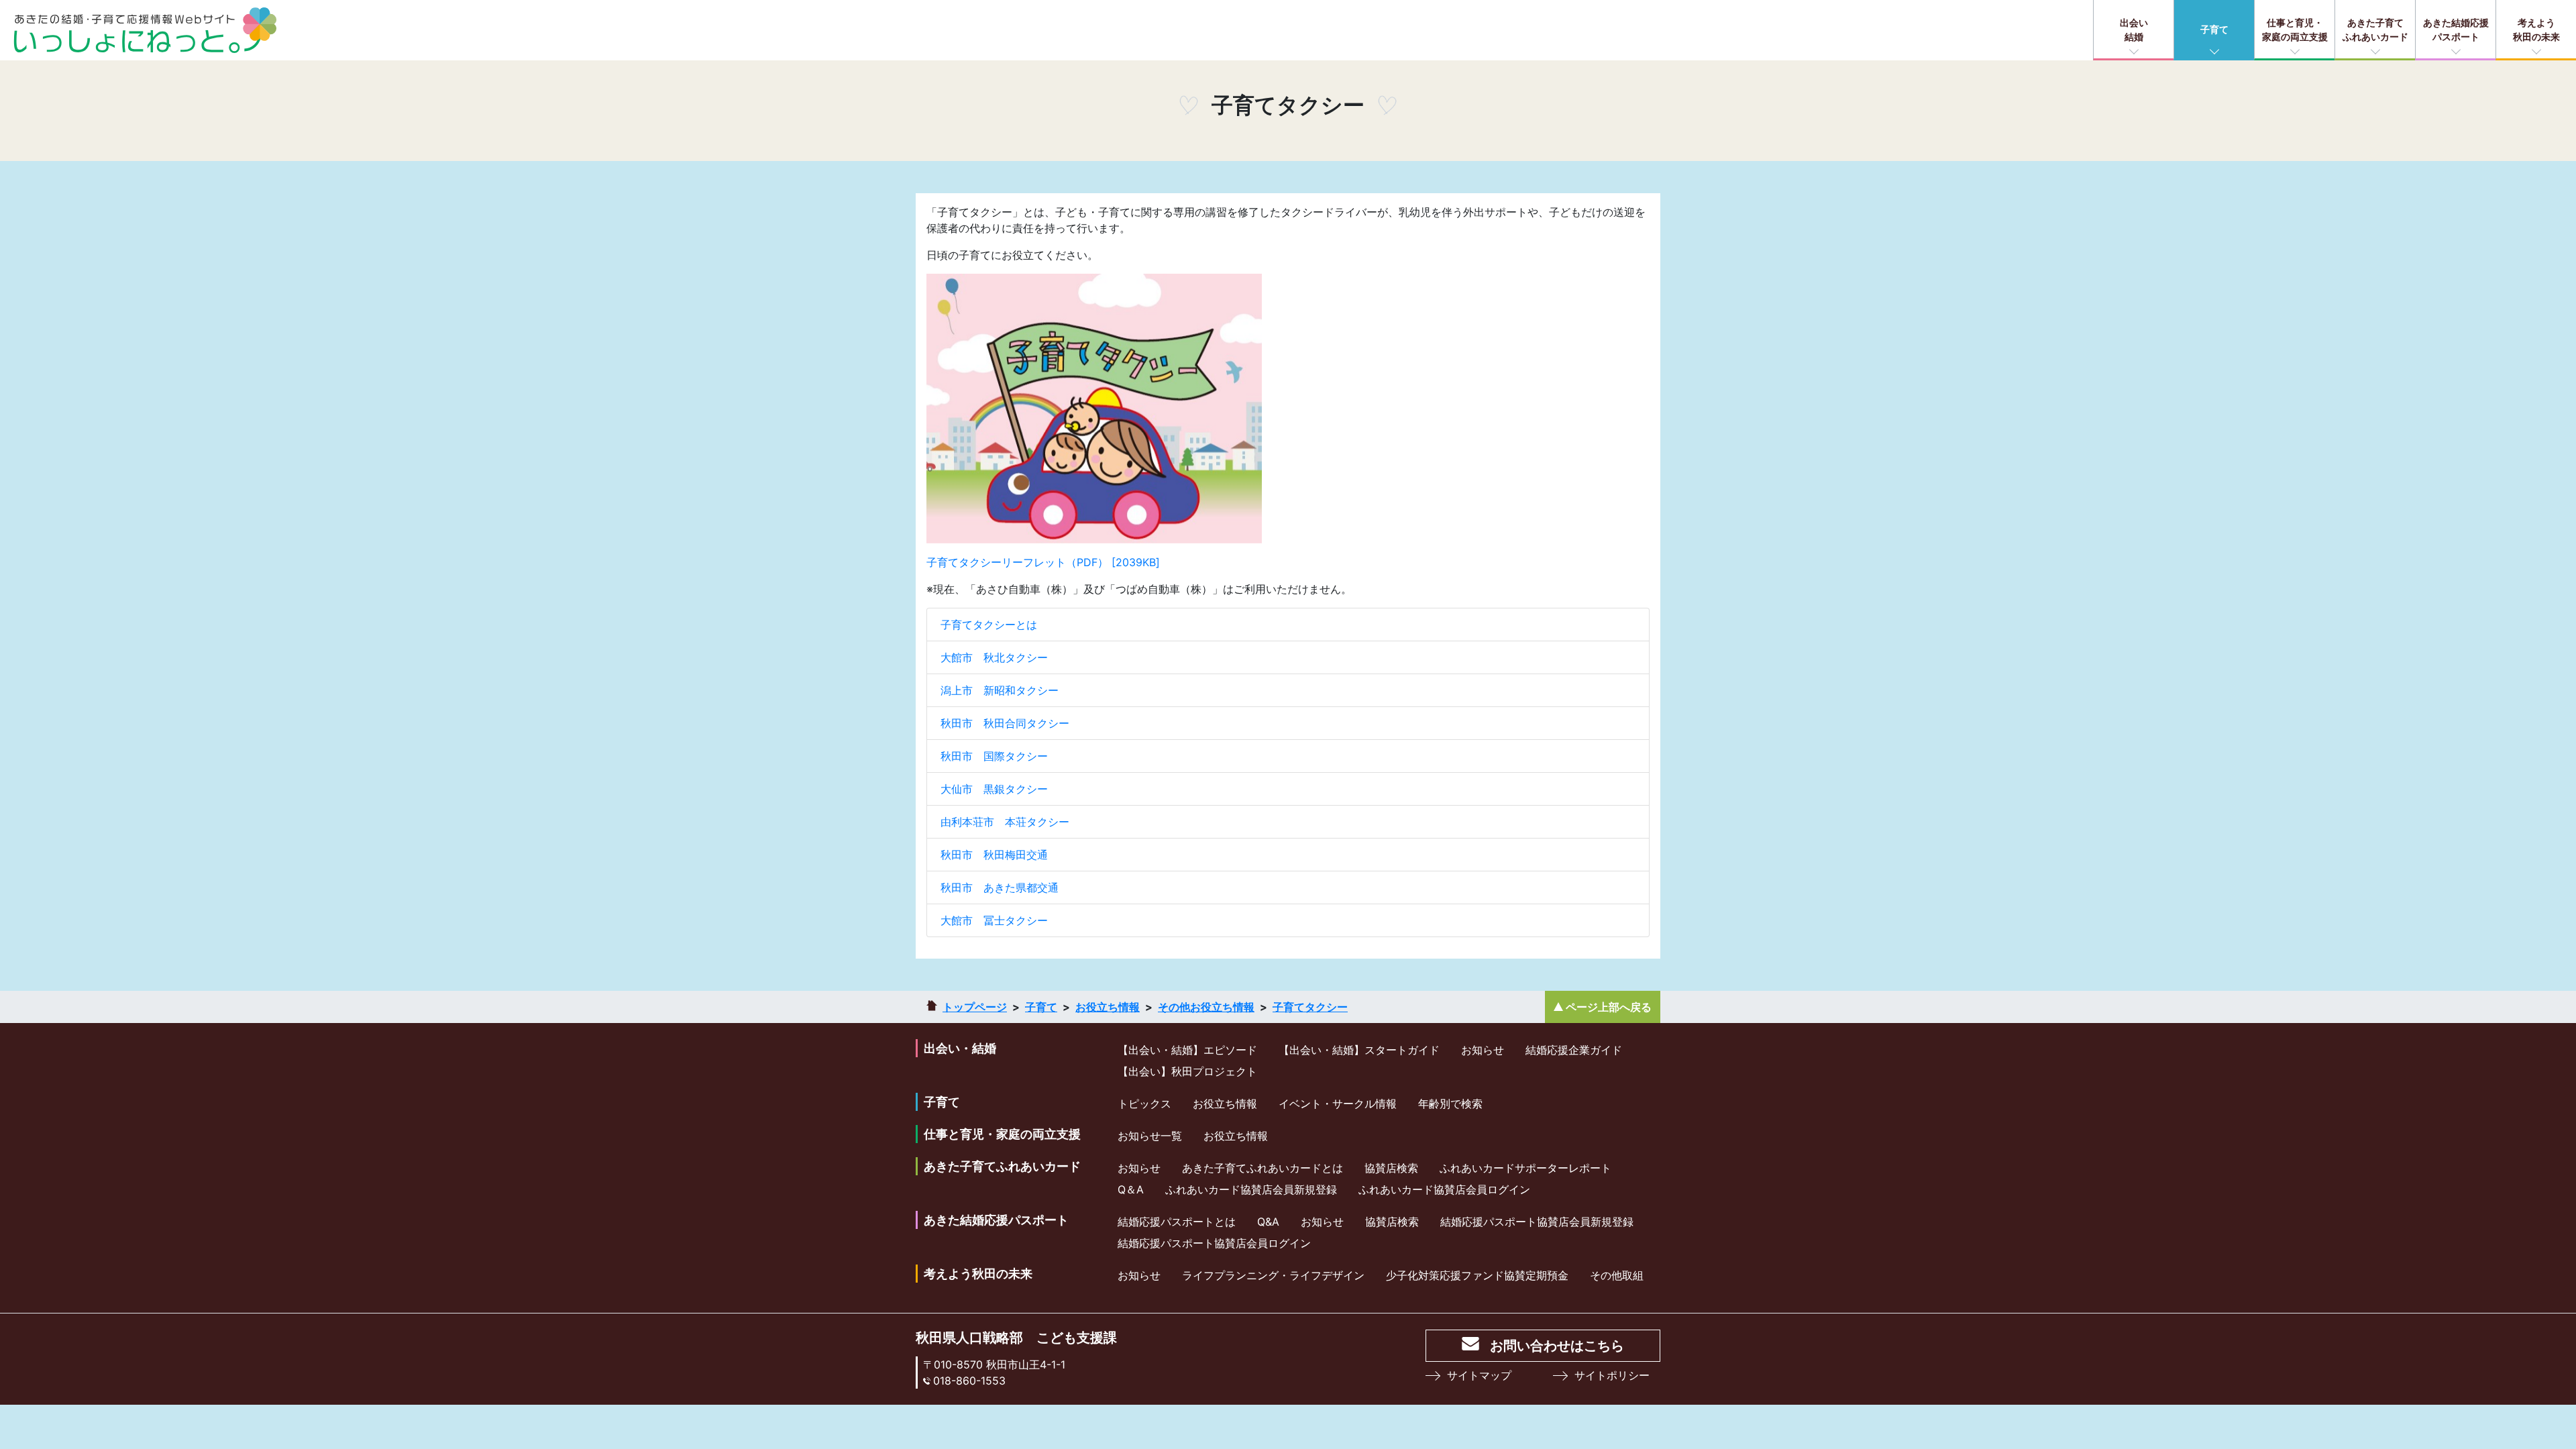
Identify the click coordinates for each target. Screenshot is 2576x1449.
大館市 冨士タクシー (994, 920)
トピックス (1144, 1104)
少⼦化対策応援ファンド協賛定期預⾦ (1477, 1275)
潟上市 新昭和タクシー (1000, 690)
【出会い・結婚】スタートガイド (1359, 1050)
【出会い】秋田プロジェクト (1187, 1071)
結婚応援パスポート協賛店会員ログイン (1214, 1243)
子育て (2214, 29)
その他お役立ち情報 (1206, 1007)
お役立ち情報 (1108, 1007)
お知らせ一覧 (1150, 1136)
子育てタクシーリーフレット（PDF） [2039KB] (1043, 562)
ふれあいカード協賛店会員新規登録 (1251, 1189)
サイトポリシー (1612, 1375)
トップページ (975, 1007)
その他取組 (1617, 1275)
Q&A (1268, 1222)
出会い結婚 (2134, 30)
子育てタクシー (1310, 1007)
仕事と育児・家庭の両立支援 (2295, 30)
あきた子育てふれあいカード (2375, 30)
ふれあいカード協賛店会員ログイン (1444, 1189)
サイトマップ (1479, 1375)
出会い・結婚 (960, 1048)
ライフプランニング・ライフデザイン (1273, 1275)
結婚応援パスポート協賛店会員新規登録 (1537, 1222)
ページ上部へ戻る (1609, 1007)
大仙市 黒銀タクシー (994, 789)
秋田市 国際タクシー (994, 756)
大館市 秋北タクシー (994, 657)
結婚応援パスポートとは (1177, 1222)
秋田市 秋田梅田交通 (994, 855)
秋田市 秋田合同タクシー (1005, 723)
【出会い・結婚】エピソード (1187, 1050)
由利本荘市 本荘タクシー (1005, 822)
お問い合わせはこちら (1557, 1346)
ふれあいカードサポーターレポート (1525, 1168)
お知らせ (1483, 1050)
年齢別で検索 (1450, 1104)
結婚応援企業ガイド (1574, 1050)
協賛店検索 (1391, 1168)
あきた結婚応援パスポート (2456, 30)
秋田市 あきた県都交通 (1000, 888)
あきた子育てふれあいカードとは (1263, 1168)
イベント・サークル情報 (1338, 1104)
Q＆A (1131, 1189)
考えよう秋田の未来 (2536, 30)
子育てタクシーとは (989, 625)
